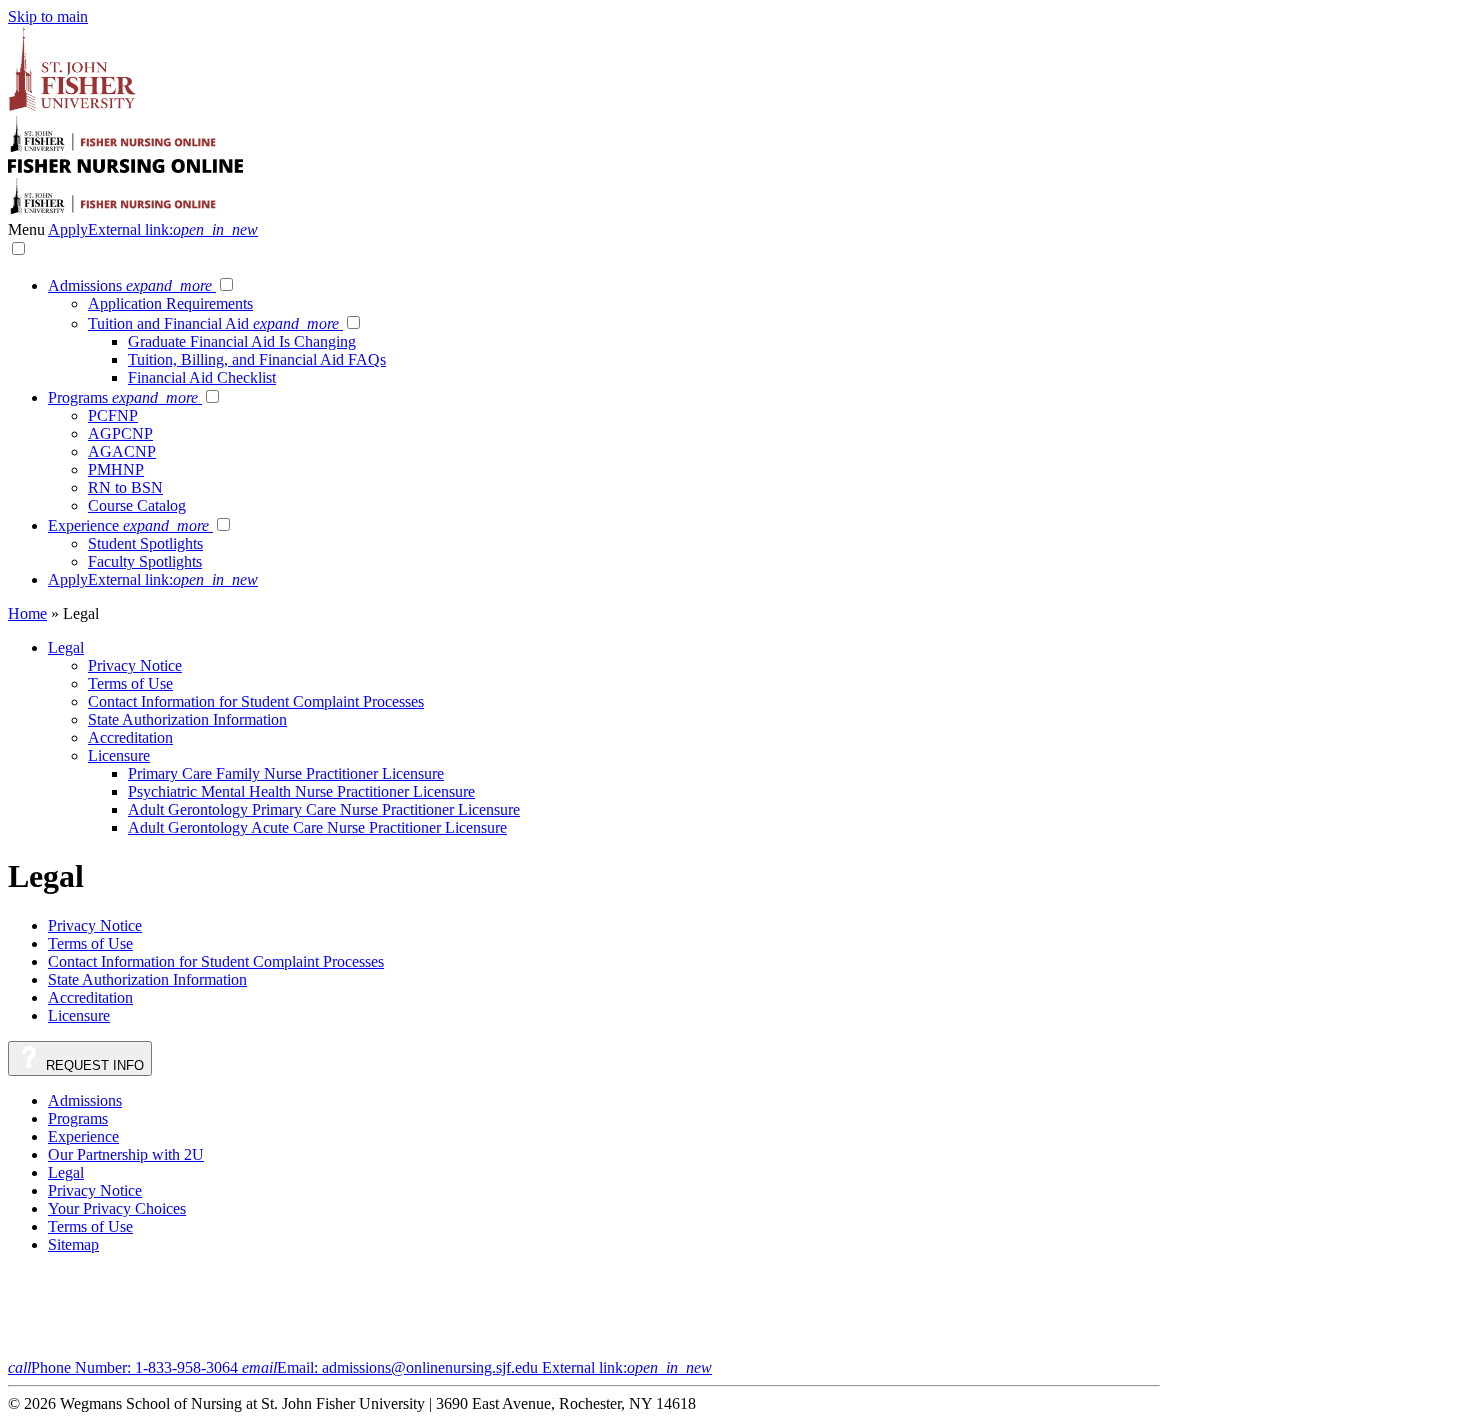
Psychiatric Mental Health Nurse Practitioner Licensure (301, 791)
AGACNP (122, 451)
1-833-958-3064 (125, 1367)
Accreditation (130, 737)
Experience (128, 525)
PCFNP (113, 415)
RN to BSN (125, 487)
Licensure (119, 755)
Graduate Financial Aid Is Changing (242, 341)
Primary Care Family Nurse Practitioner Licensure (286, 773)
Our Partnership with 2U (126, 1154)
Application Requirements (170, 303)
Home (27, 613)
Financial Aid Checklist (202, 377)
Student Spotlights (145, 543)
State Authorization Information (187, 719)
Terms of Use (130, 683)
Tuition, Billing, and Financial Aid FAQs (257, 359)
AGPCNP (120, 433)
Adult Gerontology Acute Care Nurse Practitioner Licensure (317, 827)
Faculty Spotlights (145, 561)
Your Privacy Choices (117, 1208)
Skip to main (48, 16)
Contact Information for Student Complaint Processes (256, 701)
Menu (28, 229)
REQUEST (93, 1065)
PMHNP (116, 469)
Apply (153, 229)
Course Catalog (137, 505)
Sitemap (73, 1244)
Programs (123, 397)
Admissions (130, 285)
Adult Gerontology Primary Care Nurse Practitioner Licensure (324, 809)
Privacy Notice (135, 665)
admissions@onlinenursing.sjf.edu (477, 1367)
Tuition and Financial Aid (213, 323)
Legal (66, 647)
